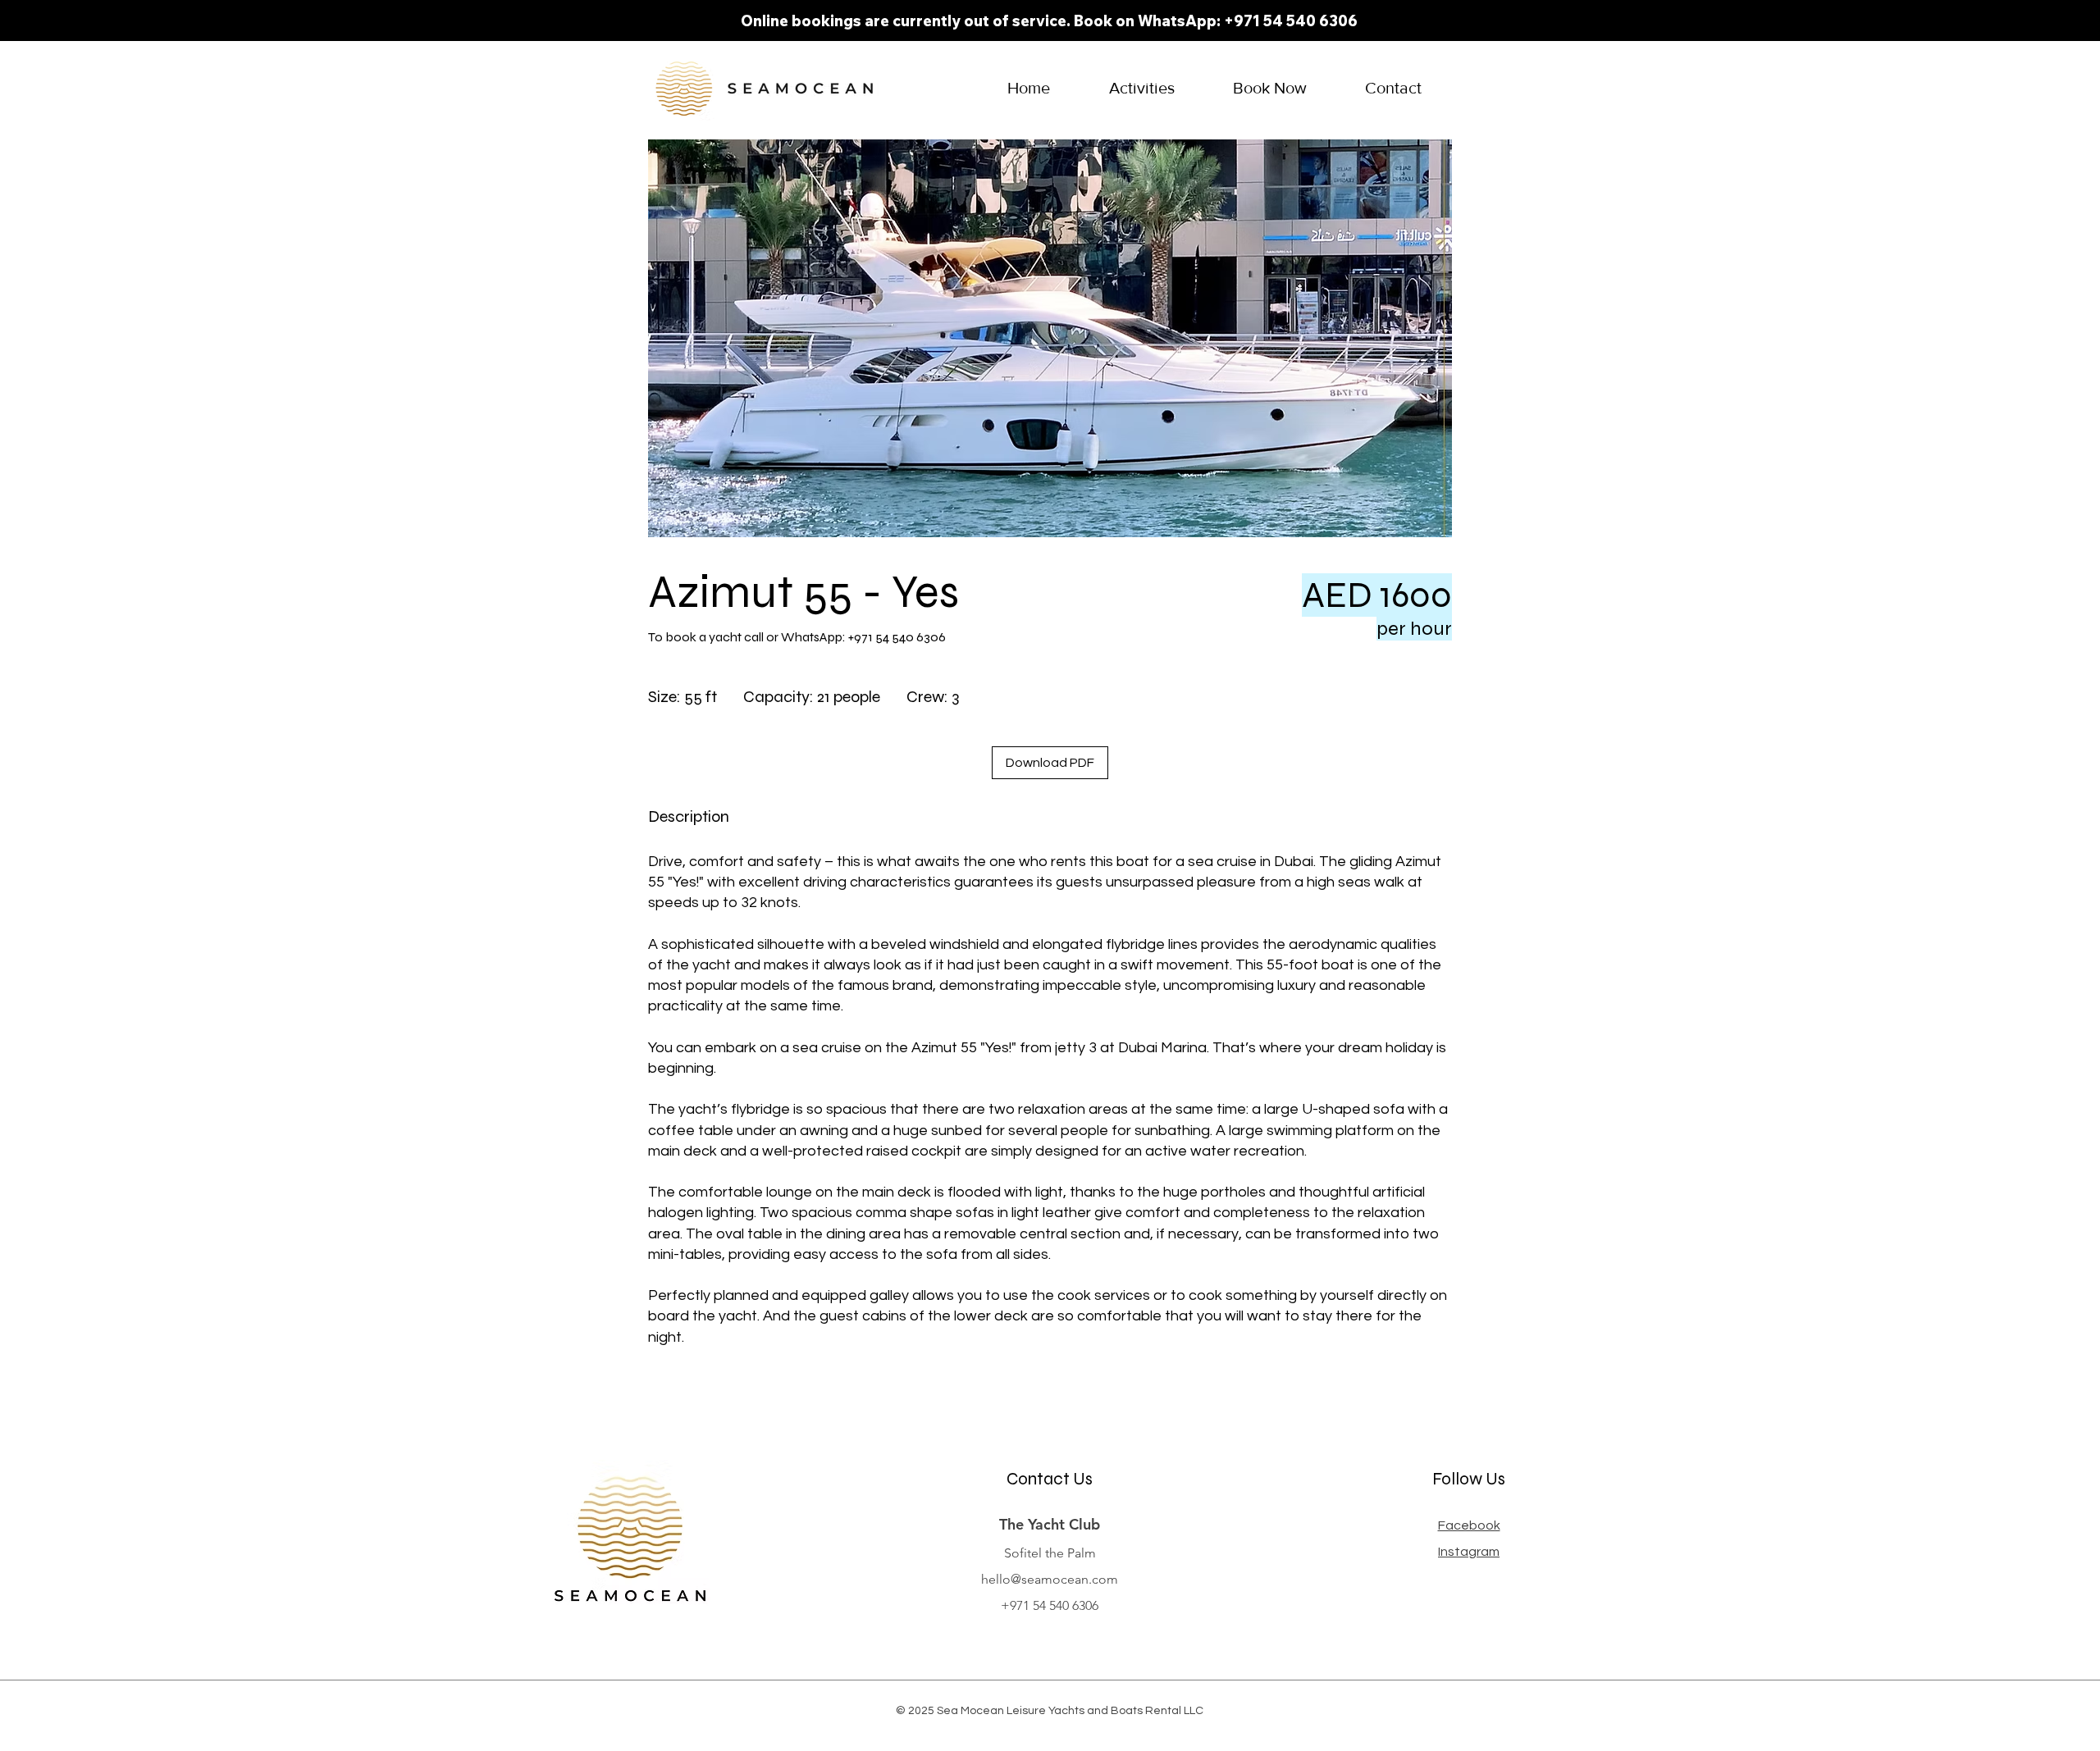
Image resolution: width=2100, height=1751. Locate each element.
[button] (1141, 88)
